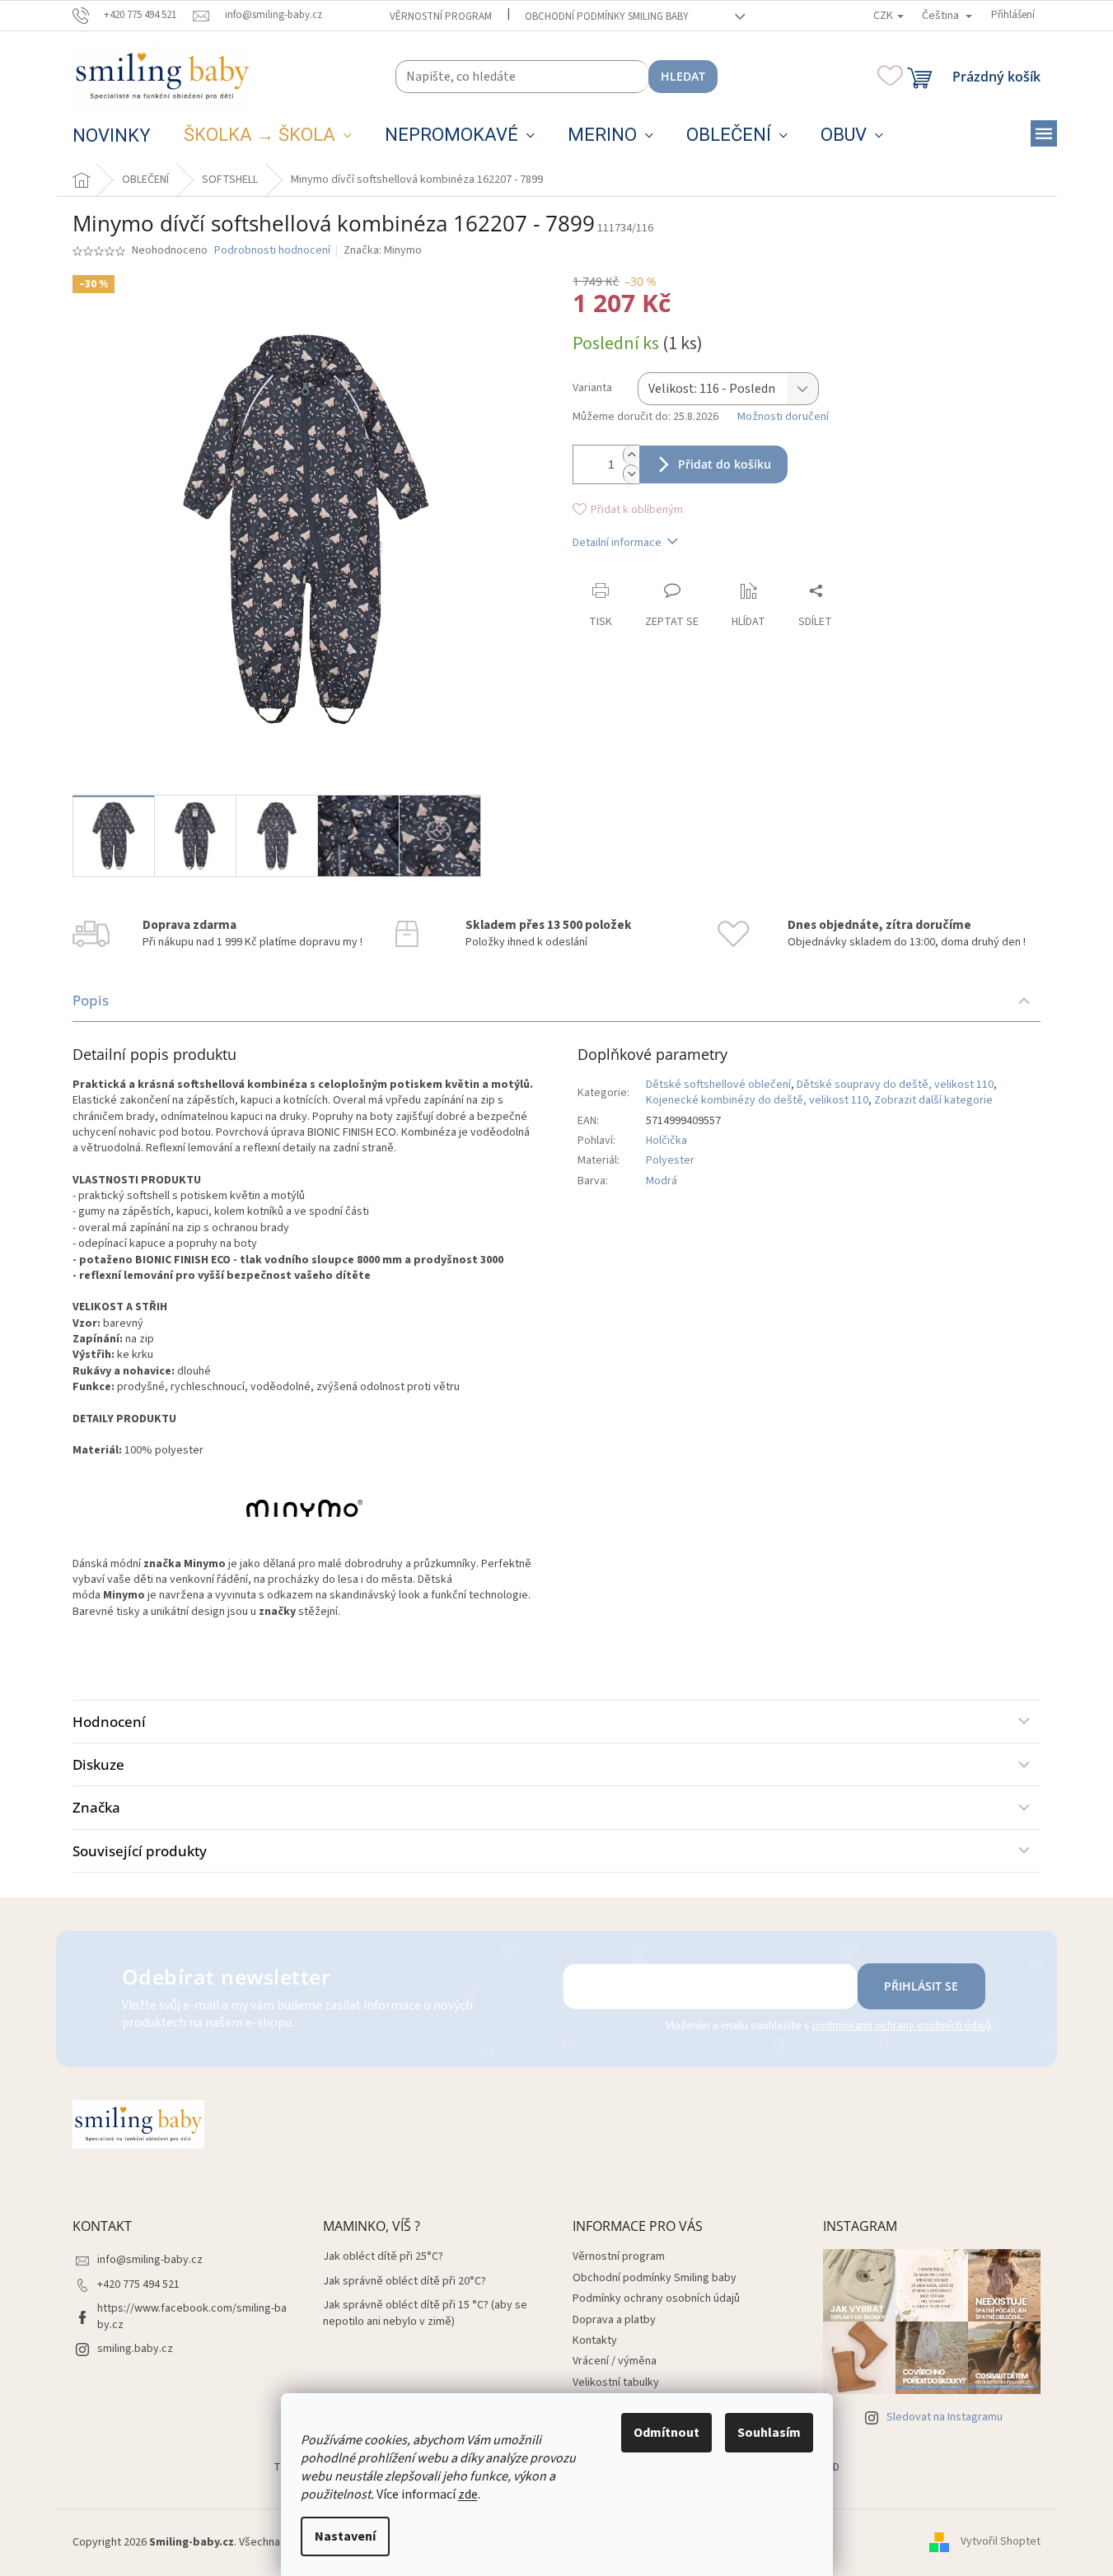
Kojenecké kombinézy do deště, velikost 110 (757, 1100)
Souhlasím (769, 2433)
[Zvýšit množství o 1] (631, 455)
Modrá (662, 1181)
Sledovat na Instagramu (945, 2417)
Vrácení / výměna (615, 2361)
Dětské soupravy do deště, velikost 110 (895, 1085)
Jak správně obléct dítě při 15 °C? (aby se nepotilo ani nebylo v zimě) (425, 2313)
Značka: (383, 250)
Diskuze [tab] (98, 1764)
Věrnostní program (441, 16)
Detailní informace (617, 543)
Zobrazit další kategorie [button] (933, 1100)
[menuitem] (112, 136)
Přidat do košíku (725, 464)
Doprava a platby (614, 2320)
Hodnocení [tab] (109, 1722)
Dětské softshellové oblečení (718, 1085)
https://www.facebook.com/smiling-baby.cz (192, 2316)
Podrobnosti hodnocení (272, 251)
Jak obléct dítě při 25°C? (383, 2257)
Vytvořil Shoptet (1001, 2542)
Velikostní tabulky (616, 2382)
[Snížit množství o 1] (631, 474)
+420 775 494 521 (138, 2284)
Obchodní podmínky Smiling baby (607, 16)
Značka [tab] (96, 1807)
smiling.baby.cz (135, 2349)
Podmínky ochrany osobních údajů (656, 2298)
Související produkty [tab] (140, 1851)
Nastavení (345, 2536)
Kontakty (595, 2340)
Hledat (683, 76)
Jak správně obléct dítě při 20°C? (405, 2282)
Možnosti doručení (783, 417)
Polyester (670, 1160)
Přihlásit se (921, 1986)
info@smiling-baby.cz (150, 2260)
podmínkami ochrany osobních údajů (902, 2026)
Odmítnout (666, 2433)
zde (468, 2494)
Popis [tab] (91, 1000)
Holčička (666, 1141)
